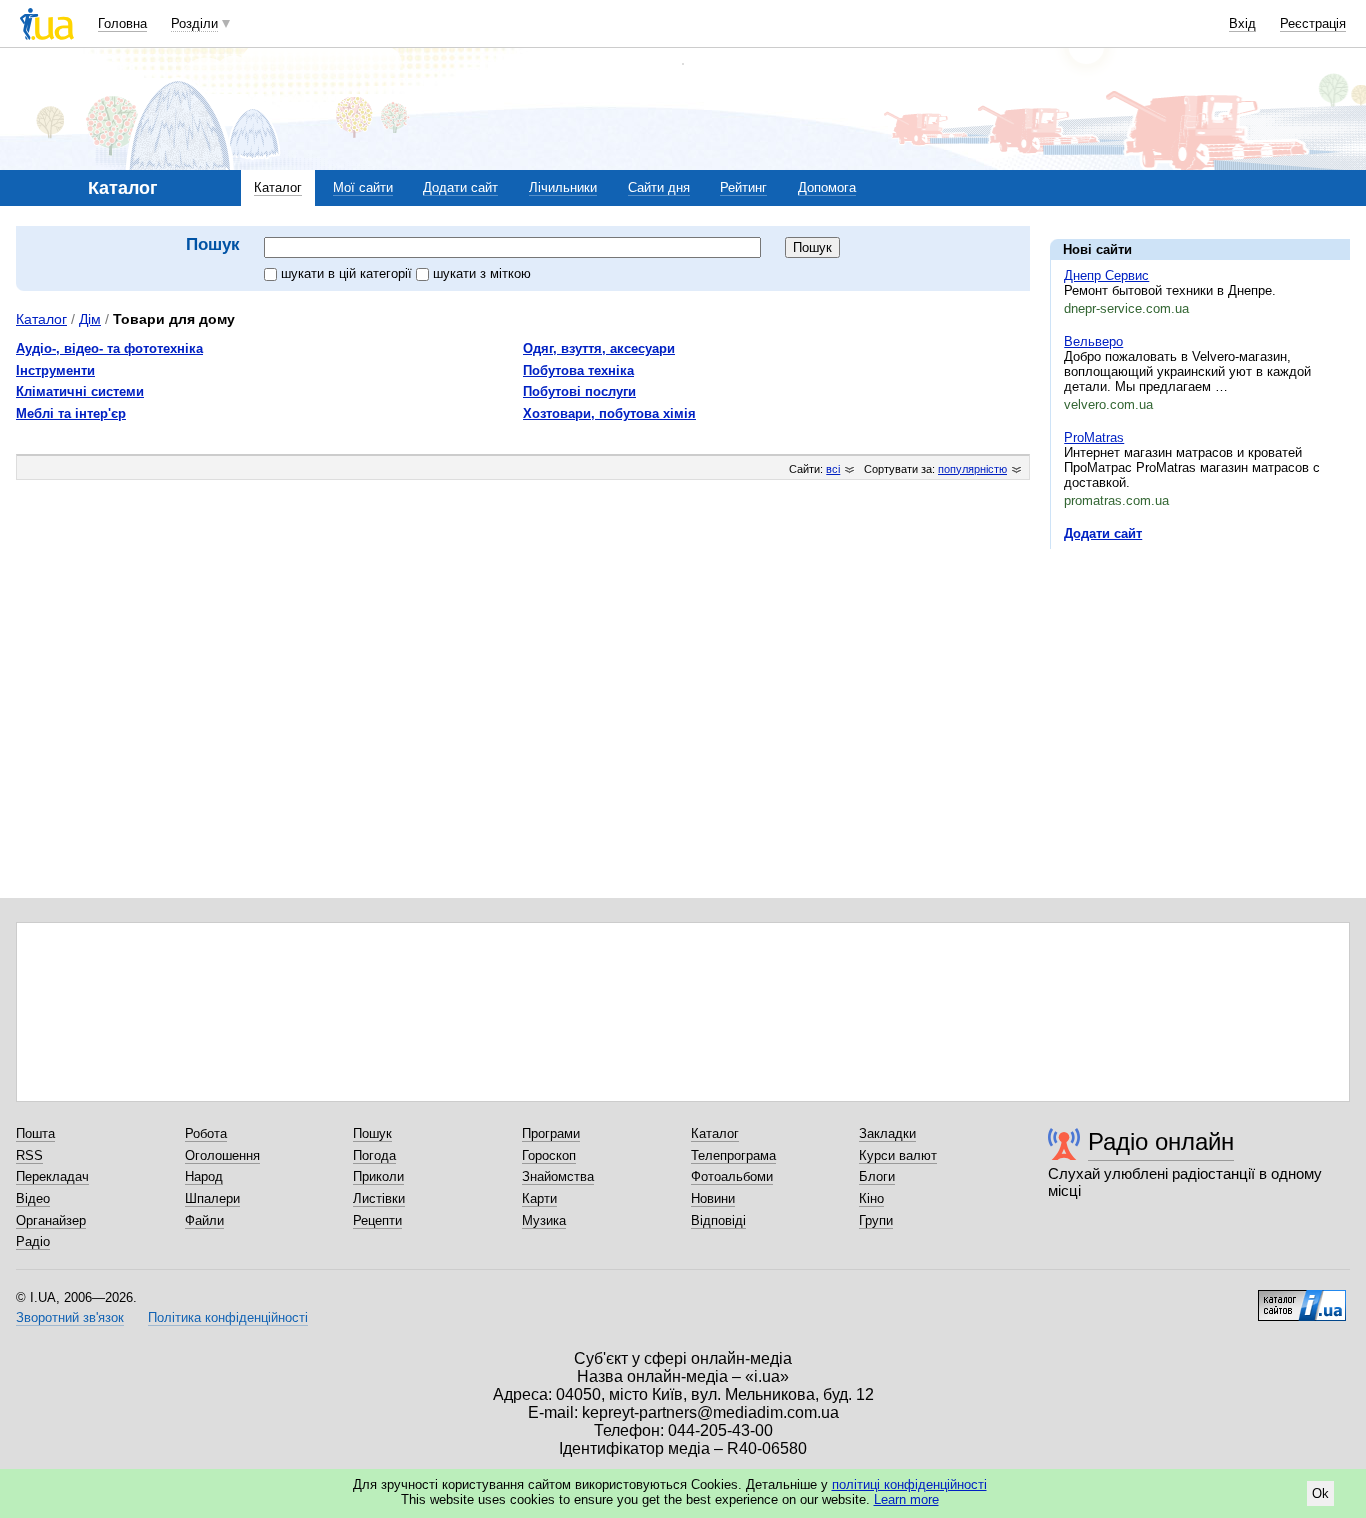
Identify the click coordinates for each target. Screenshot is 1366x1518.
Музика (544, 1220)
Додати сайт (460, 187)
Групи (876, 1220)
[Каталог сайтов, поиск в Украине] (1302, 1298)
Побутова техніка (578, 370)
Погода (374, 1155)
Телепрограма (733, 1155)
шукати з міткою (482, 273)
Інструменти (55, 370)
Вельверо (1093, 341)
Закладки (887, 1133)
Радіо (33, 1241)
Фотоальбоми (732, 1176)
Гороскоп (549, 1155)
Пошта (35, 1133)
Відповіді (718, 1220)
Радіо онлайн (1161, 1141)
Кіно (871, 1198)
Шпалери (212, 1198)
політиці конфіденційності (909, 1484)
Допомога (827, 187)
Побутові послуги (579, 391)
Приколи (378, 1176)
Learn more (906, 1499)
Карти (539, 1198)
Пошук (372, 1133)
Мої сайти (363, 187)
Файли (204, 1220)
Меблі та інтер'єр (71, 413)
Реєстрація (1313, 23)
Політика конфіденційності (228, 1317)
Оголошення (222, 1155)
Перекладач (52, 1176)
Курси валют (898, 1155)
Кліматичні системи (80, 391)
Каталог (278, 187)
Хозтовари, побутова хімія (609, 413)
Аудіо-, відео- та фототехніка (109, 348)
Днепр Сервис (1106, 275)
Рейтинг (743, 187)
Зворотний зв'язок (70, 1317)
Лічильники (563, 187)
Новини (713, 1198)
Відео (33, 1198)
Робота (206, 1133)
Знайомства (558, 1176)
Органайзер (51, 1220)
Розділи (194, 23)
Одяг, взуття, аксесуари (599, 348)
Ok (1320, 1493)
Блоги (877, 1176)
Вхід (1242, 23)
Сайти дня (659, 187)
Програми (551, 1133)
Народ (204, 1176)
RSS (29, 1155)
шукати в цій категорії (348, 273)
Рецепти (377, 1220)
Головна (122, 23)
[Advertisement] (1200, 687)
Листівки (379, 1198)
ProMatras (1094, 437)
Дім (90, 319)
